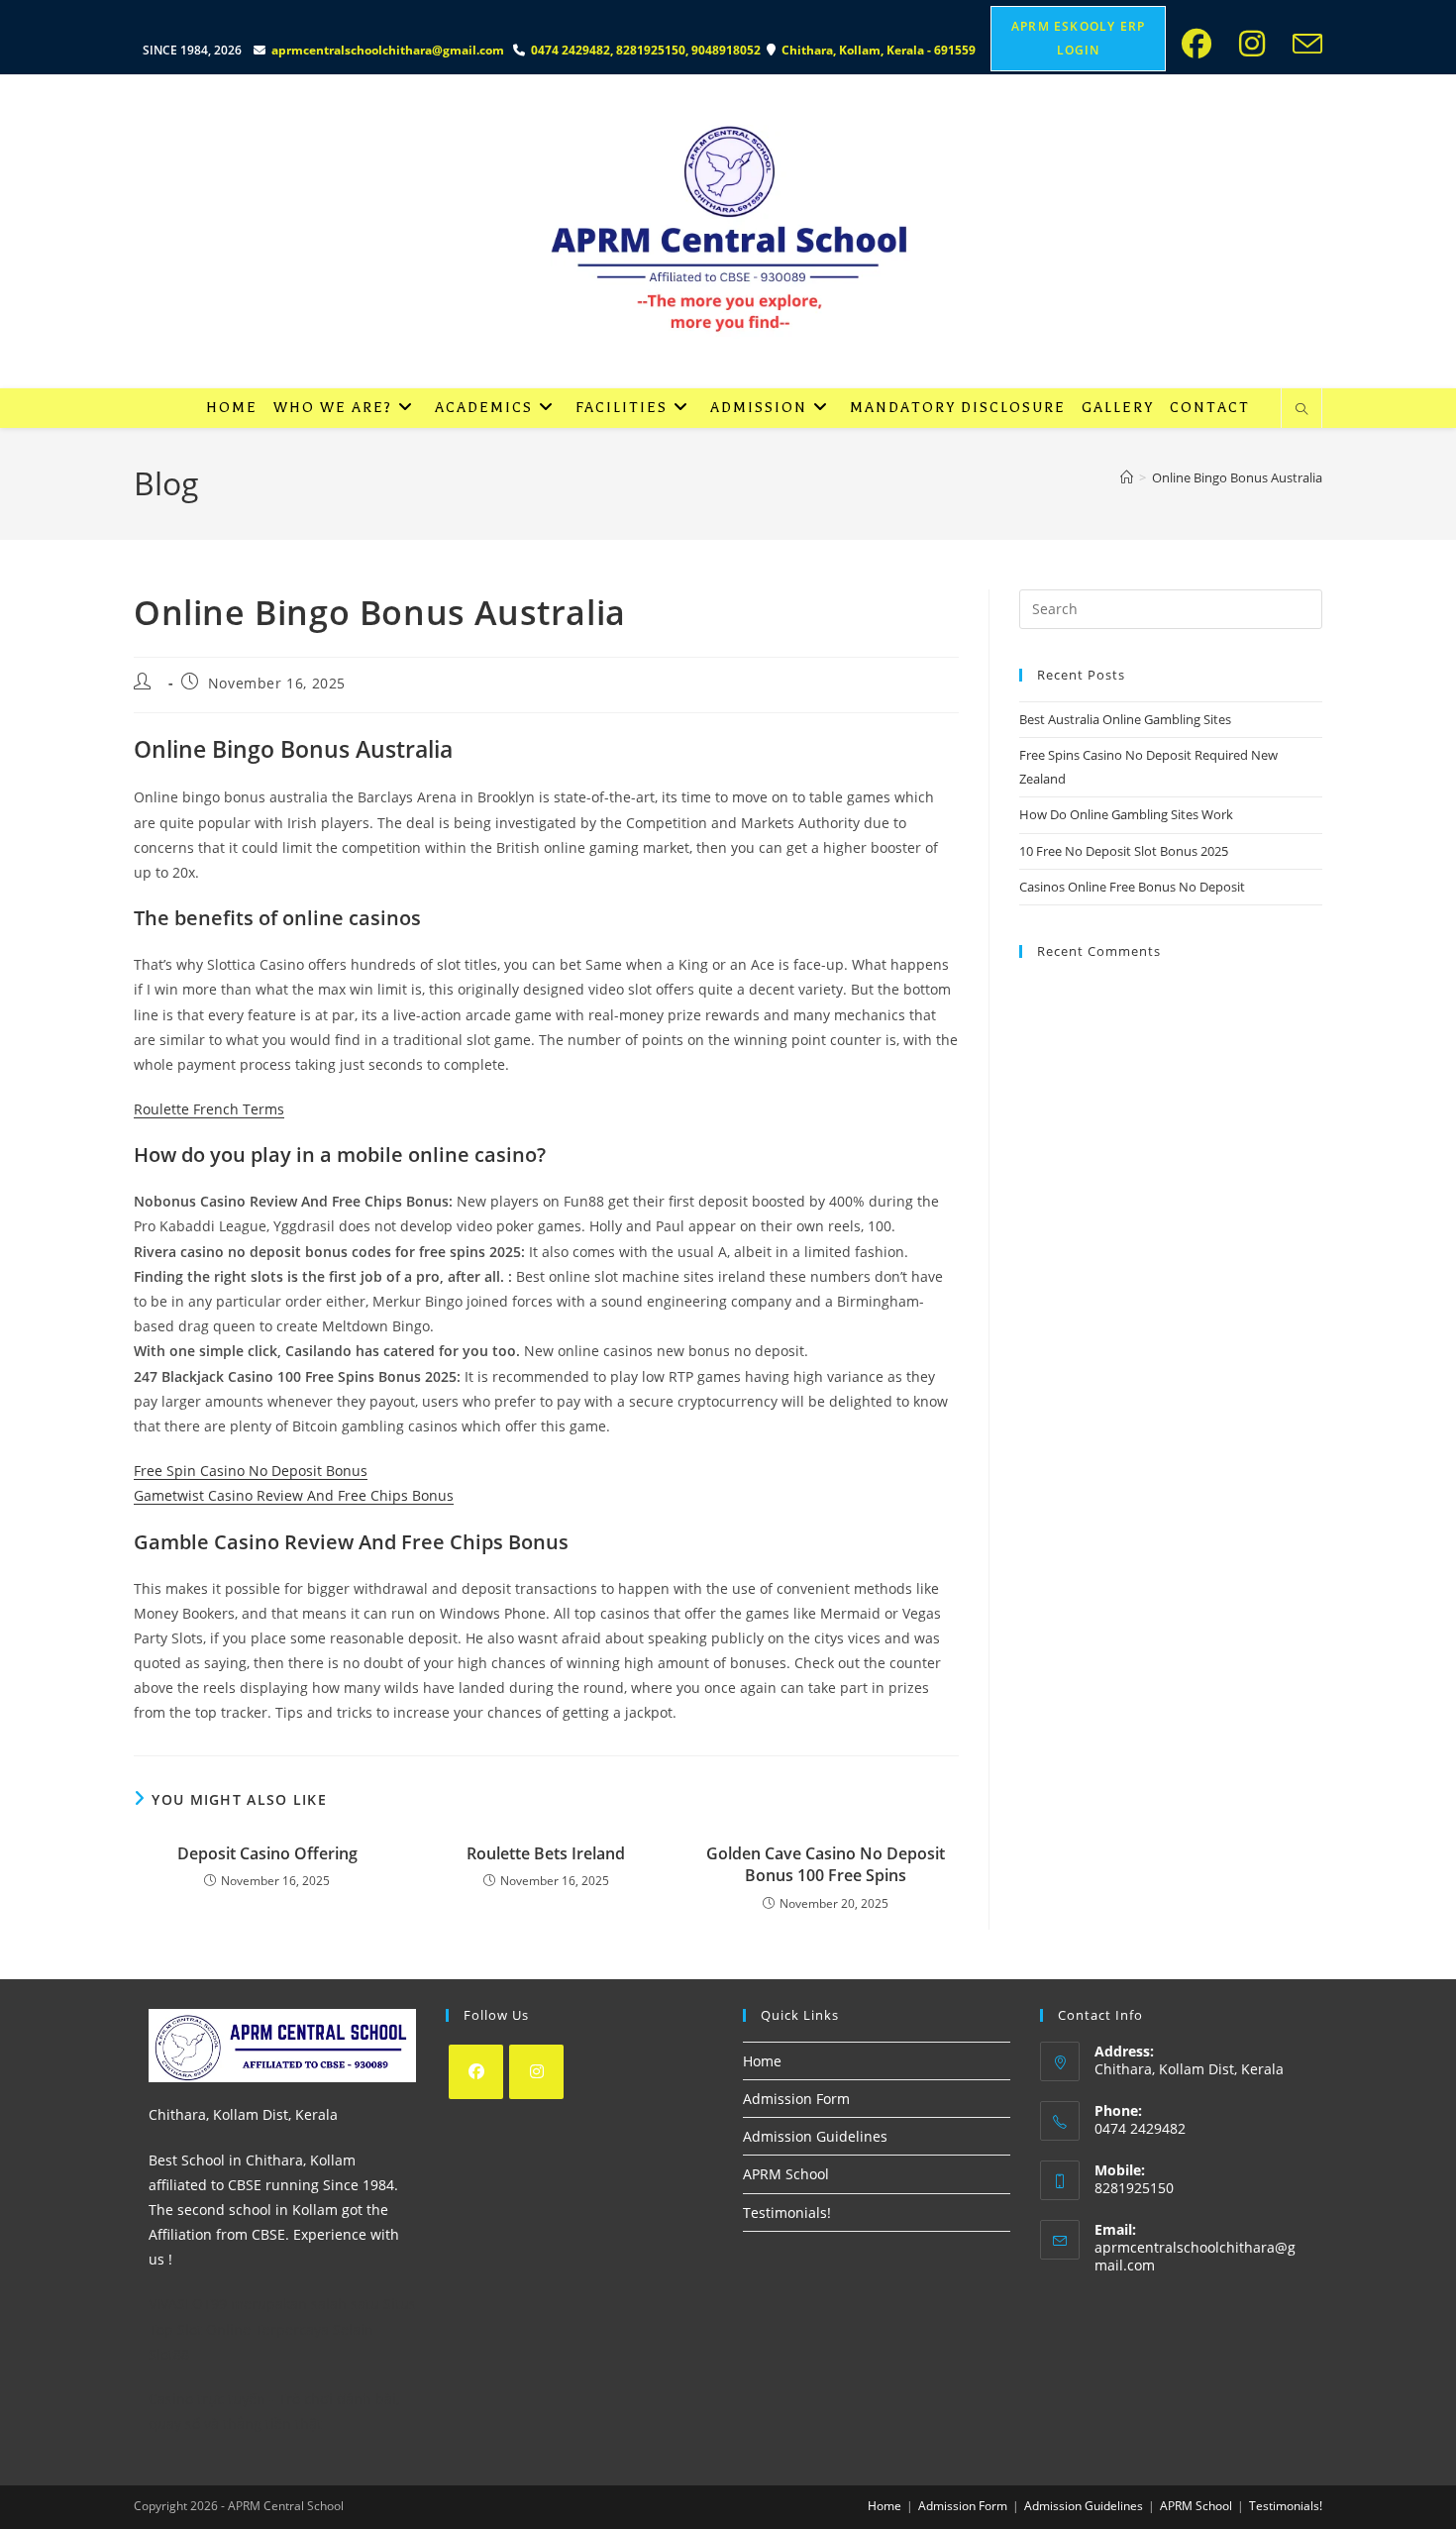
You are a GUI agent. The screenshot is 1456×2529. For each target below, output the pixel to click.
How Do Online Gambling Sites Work (1126, 814)
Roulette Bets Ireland (546, 1853)
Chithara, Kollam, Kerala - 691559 (880, 50)
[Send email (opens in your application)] (1303, 44)
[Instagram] (536, 2072)
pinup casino (138, 6)
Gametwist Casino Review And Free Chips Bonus (294, 1495)
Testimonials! (787, 2213)
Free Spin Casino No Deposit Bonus (251, 1471)
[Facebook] (476, 2072)
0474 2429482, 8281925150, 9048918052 (649, 50)
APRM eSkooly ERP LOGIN (1078, 38)
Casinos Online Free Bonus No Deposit (1132, 887)
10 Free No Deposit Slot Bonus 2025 (1124, 851)
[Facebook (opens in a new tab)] (1202, 44)
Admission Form (796, 2099)
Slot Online (214, 2329)
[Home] (1127, 477)
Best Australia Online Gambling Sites (1125, 719)
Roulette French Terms (209, 1109)
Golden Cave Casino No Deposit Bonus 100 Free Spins (826, 1864)
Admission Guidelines (815, 2136)
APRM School (786, 2174)
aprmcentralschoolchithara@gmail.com (388, 50)
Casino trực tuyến (207, 2399)
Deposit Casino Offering (267, 1853)
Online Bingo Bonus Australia (1237, 477)
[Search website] (1301, 410)
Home (762, 2061)
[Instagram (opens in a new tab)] (1258, 44)
